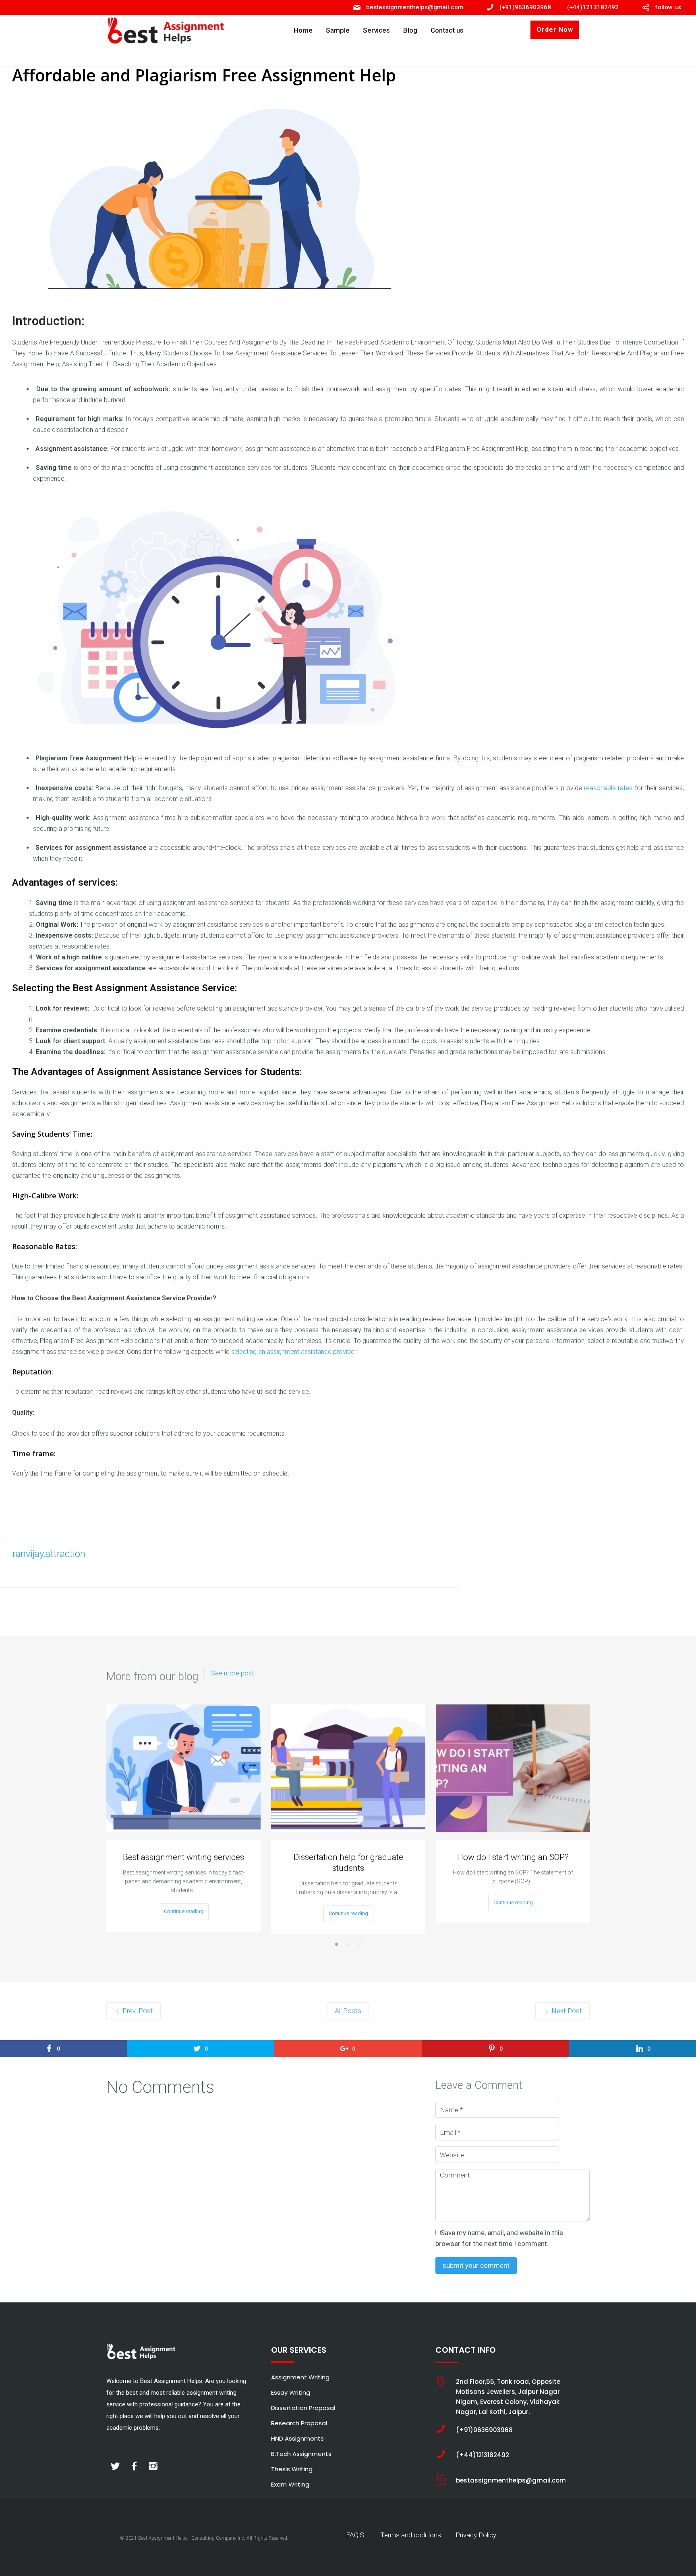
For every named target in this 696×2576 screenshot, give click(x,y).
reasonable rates (608, 788)
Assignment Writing (300, 2377)
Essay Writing (291, 2392)
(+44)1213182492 (593, 7)
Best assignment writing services (183, 1857)
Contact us (447, 30)
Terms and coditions (411, 2535)
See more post (232, 1673)
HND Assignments (297, 2438)
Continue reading (184, 1911)
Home (303, 30)
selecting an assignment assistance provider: (294, 1352)
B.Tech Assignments (301, 2454)
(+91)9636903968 (525, 7)
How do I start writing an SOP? (513, 1857)
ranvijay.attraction (49, 1554)
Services (376, 30)
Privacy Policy (476, 2535)
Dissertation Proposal (303, 2408)
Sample (338, 30)
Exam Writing (290, 2484)
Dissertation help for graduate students (348, 1863)
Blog (410, 30)
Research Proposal (299, 2423)
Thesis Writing (292, 2469)
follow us (668, 7)
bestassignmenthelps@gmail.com (415, 7)
